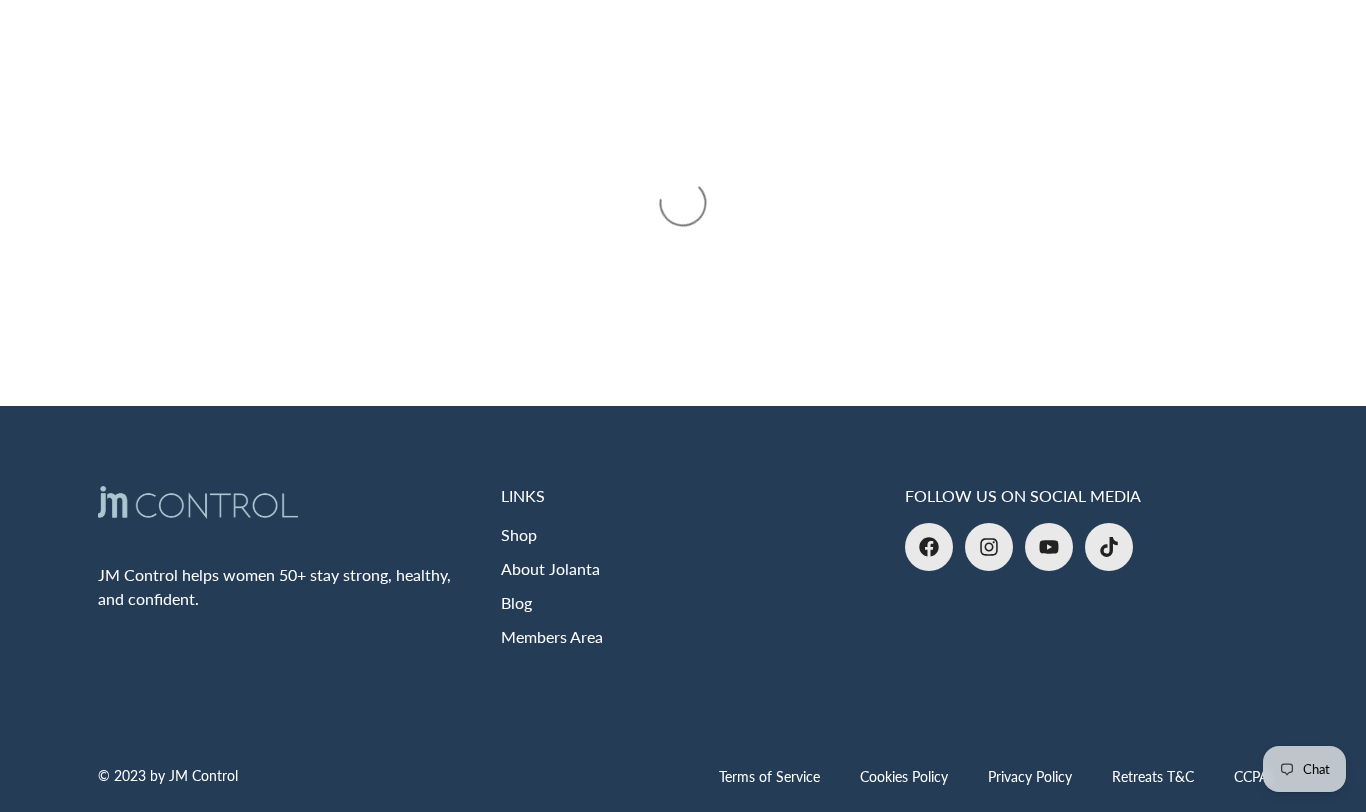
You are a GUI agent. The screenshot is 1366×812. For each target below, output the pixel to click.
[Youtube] (1049, 547)
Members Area (552, 636)
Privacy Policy (1030, 776)
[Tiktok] (1109, 547)
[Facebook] (929, 547)
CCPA (1251, 776)
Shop (519, 534)
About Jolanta (550, 568)
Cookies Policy (904, 776)
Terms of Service (769, 776)
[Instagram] (989, 547)
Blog (516, 602)
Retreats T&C (1153, 776)
